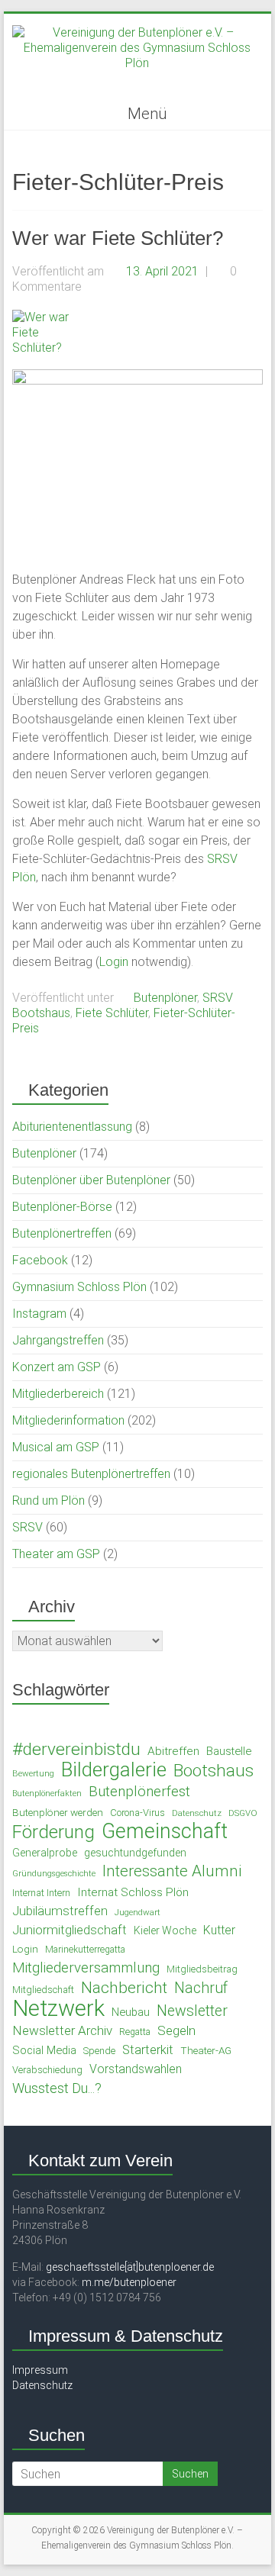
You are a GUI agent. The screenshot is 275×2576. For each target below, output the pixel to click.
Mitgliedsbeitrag (202, 1969)
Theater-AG (206, 2050)
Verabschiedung (47, 2070)
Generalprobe (45, 1853)
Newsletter (192, 2011)
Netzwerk (58, 2008)
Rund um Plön (49, 1501)
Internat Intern (41, 1893)
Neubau (131, 2012)
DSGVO (243, 1813)
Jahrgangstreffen (58, 1340)
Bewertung (33, 1773)
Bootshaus (41, 1013)
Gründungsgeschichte (54, 1874)
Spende (99, 2051)
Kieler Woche (165, 1930)
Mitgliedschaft (43, 1990)
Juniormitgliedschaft (70, 1930)
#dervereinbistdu (76, 1750)
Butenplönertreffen (62, 1233)
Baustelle (229, 1751)
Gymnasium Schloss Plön (79, 1287)
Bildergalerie (114, 1769)
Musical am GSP (56, 1447)
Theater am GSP (56, 1554)
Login (114, 962)
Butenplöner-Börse (62, 1207)
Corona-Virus (137, 1813)
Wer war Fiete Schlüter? (118, 238)
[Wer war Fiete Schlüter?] (47, 317)
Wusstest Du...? (57, 2088)
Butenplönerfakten (47, 1794)
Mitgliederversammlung (86, 1968)
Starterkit (148, 2050)
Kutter (219, 1930)
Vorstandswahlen (136, 2069)
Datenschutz (197, 1813)
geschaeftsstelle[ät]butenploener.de (130, 2267)
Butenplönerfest (139, 1792)
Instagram (39, 1314)
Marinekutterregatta (85, 1950)
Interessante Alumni (172, 1871)
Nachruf (201, 1988)
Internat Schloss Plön (133, 1892)
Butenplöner (165, 998)
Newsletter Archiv (62, 2030)
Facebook (40, 1260)
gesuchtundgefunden (135, 1853)
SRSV (218, 998)
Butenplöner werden (58, 1812)
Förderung (53, 1832)
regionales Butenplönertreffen (91, 1474)
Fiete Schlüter (112, 1013)
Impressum (40, 2370)
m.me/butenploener (129, 2282)
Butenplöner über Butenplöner (91, 1180)
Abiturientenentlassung (72, 1127)
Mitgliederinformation (68, 1420)
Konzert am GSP (57, 1367)
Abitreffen (173, 1751)
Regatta (135, 2032)
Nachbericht (124, 1988)
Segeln (176, 2030)
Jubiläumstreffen (60, 1911)
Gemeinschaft (165, 1831)
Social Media (44, 2050)
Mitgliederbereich (58, 1394)
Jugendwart (137, 1912)
